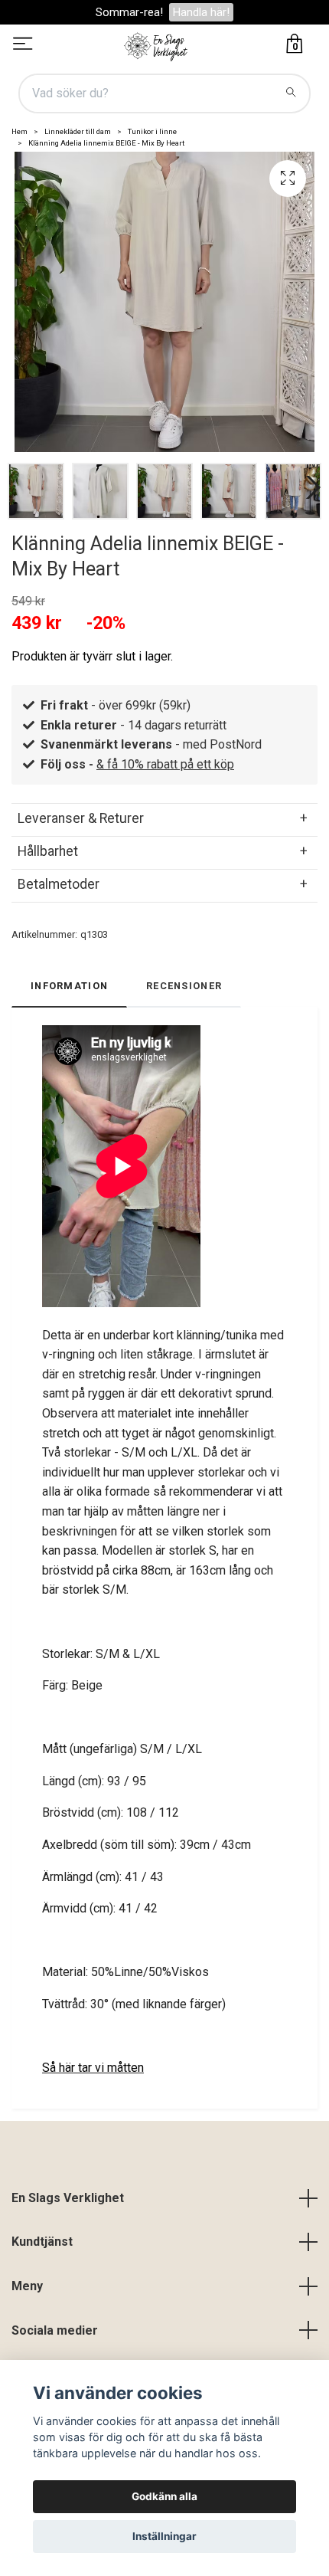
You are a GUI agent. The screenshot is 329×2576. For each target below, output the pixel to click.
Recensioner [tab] (184, 986)
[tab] (164, 818)
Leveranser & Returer (81, 818)
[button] (310, 487)
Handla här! (201, 12)
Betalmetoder (59, 884)
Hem (20, 131)
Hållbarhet (48, 851)
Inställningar (164, 2536)
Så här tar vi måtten (93, 2068)
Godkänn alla (164, 2496)
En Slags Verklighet (68, 2198)
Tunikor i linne (152, 131)
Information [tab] (69, 986)
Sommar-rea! (129, 12)
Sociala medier (55, 2330)
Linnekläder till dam (78, 131)
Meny (27, 2286)
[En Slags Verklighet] (156, 45)
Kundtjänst (42, 2242)
